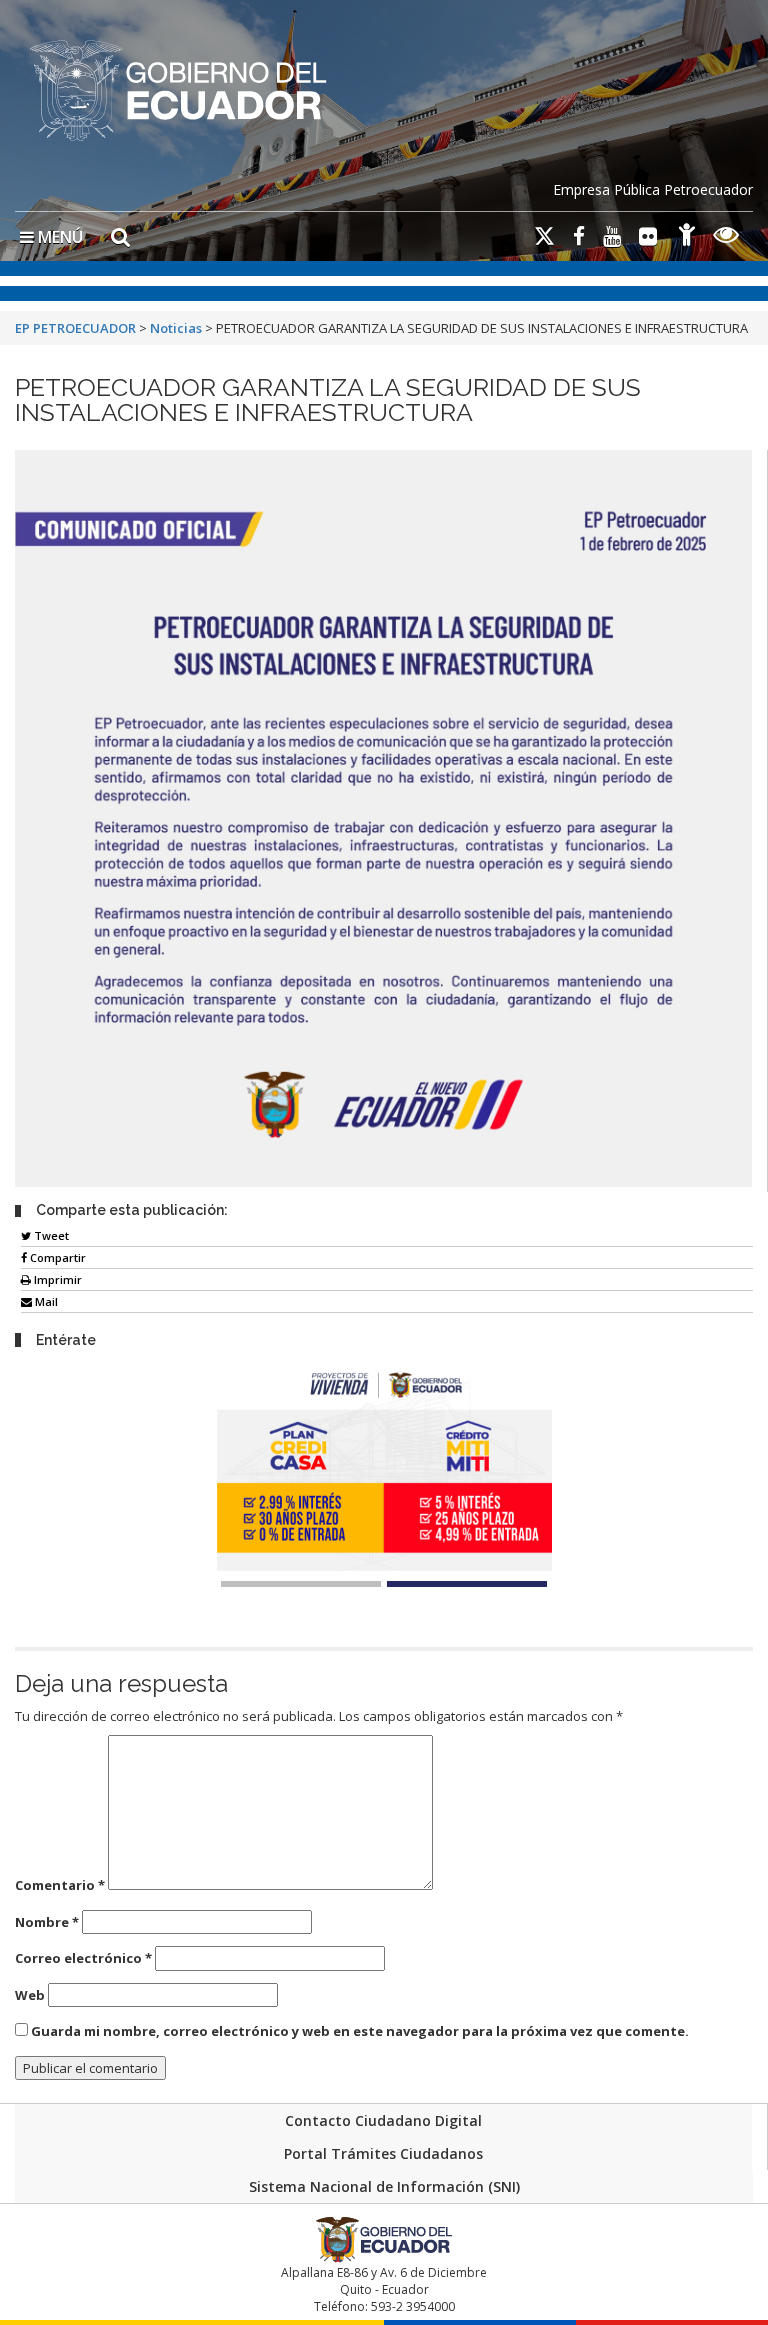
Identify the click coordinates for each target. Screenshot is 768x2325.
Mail (45, 1301)
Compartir (56, 1257)
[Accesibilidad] (687, 237)
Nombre (47, 1922)
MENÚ (58, 237)
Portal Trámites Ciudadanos (383, 2153)
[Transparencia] (726, 237)
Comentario (60, 1885)
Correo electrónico (83, 1958)
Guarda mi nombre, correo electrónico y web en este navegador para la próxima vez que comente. (360, 2031)
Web (30, 1995)
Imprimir (56, 1279)
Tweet (50, 1235)
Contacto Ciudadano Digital (383, 2120)
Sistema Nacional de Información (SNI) (384, 2186)
